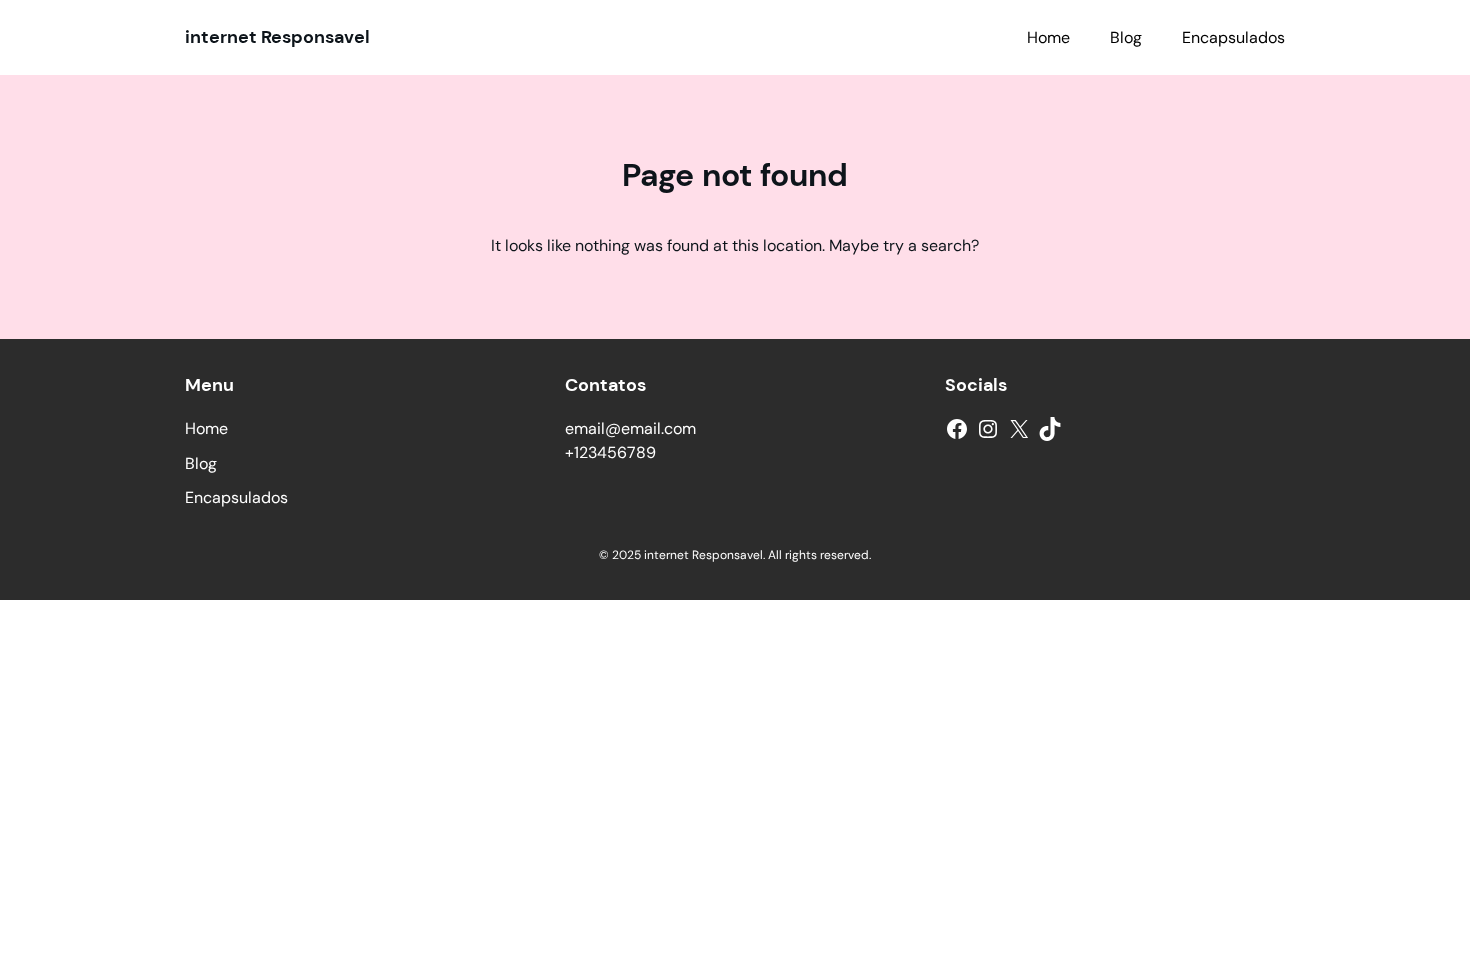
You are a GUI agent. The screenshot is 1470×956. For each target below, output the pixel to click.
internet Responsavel (277, 37)
